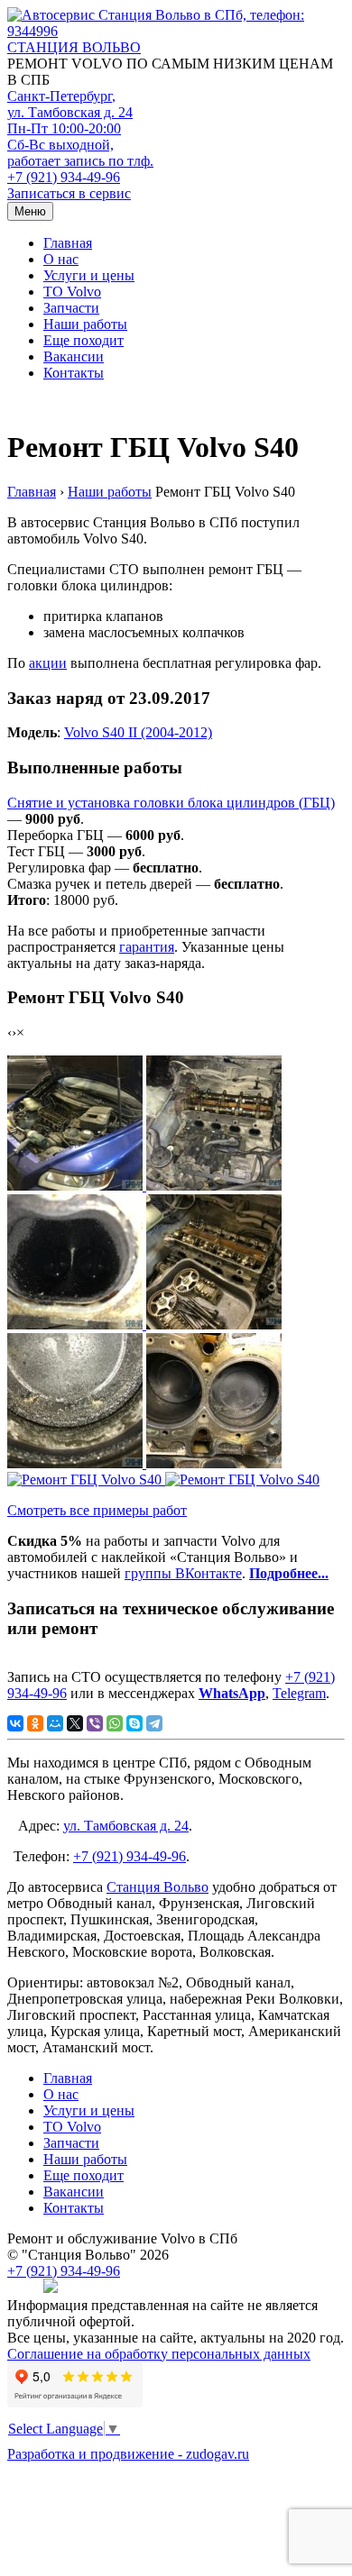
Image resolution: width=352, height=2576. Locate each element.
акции (48, 663)
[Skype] (134, 1723)
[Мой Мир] (55, 1723)
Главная (68, 243)
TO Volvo (72, 292)
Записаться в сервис (69, 193)
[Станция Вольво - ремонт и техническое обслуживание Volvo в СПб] (176, 23)
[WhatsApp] (115, 1723)
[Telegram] (154, 1723)
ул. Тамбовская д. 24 (126, 1826)
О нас (61, 259)
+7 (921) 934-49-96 (64, 177)
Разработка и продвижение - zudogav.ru (128, 2454)
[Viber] (95, 1723)
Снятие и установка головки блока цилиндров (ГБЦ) (171, 803)
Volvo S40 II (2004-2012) (138, 732)
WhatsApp (232, 1693)
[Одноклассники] (35, 1723)
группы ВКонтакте (183, 1573)
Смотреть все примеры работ (97, 1510)
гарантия (147, 947)
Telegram (299, 1693)
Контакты (74, 373)
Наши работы (85, 324)
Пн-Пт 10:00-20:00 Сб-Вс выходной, (80, 145)
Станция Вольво (157, 1887)
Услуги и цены (89, 275)
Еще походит (83, 340)
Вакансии (74, 356)
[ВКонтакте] (15, 1723)
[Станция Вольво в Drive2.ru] (51, 2289)
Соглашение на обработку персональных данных (159, 2354)
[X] (75, 1723)
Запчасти (71, 308)
